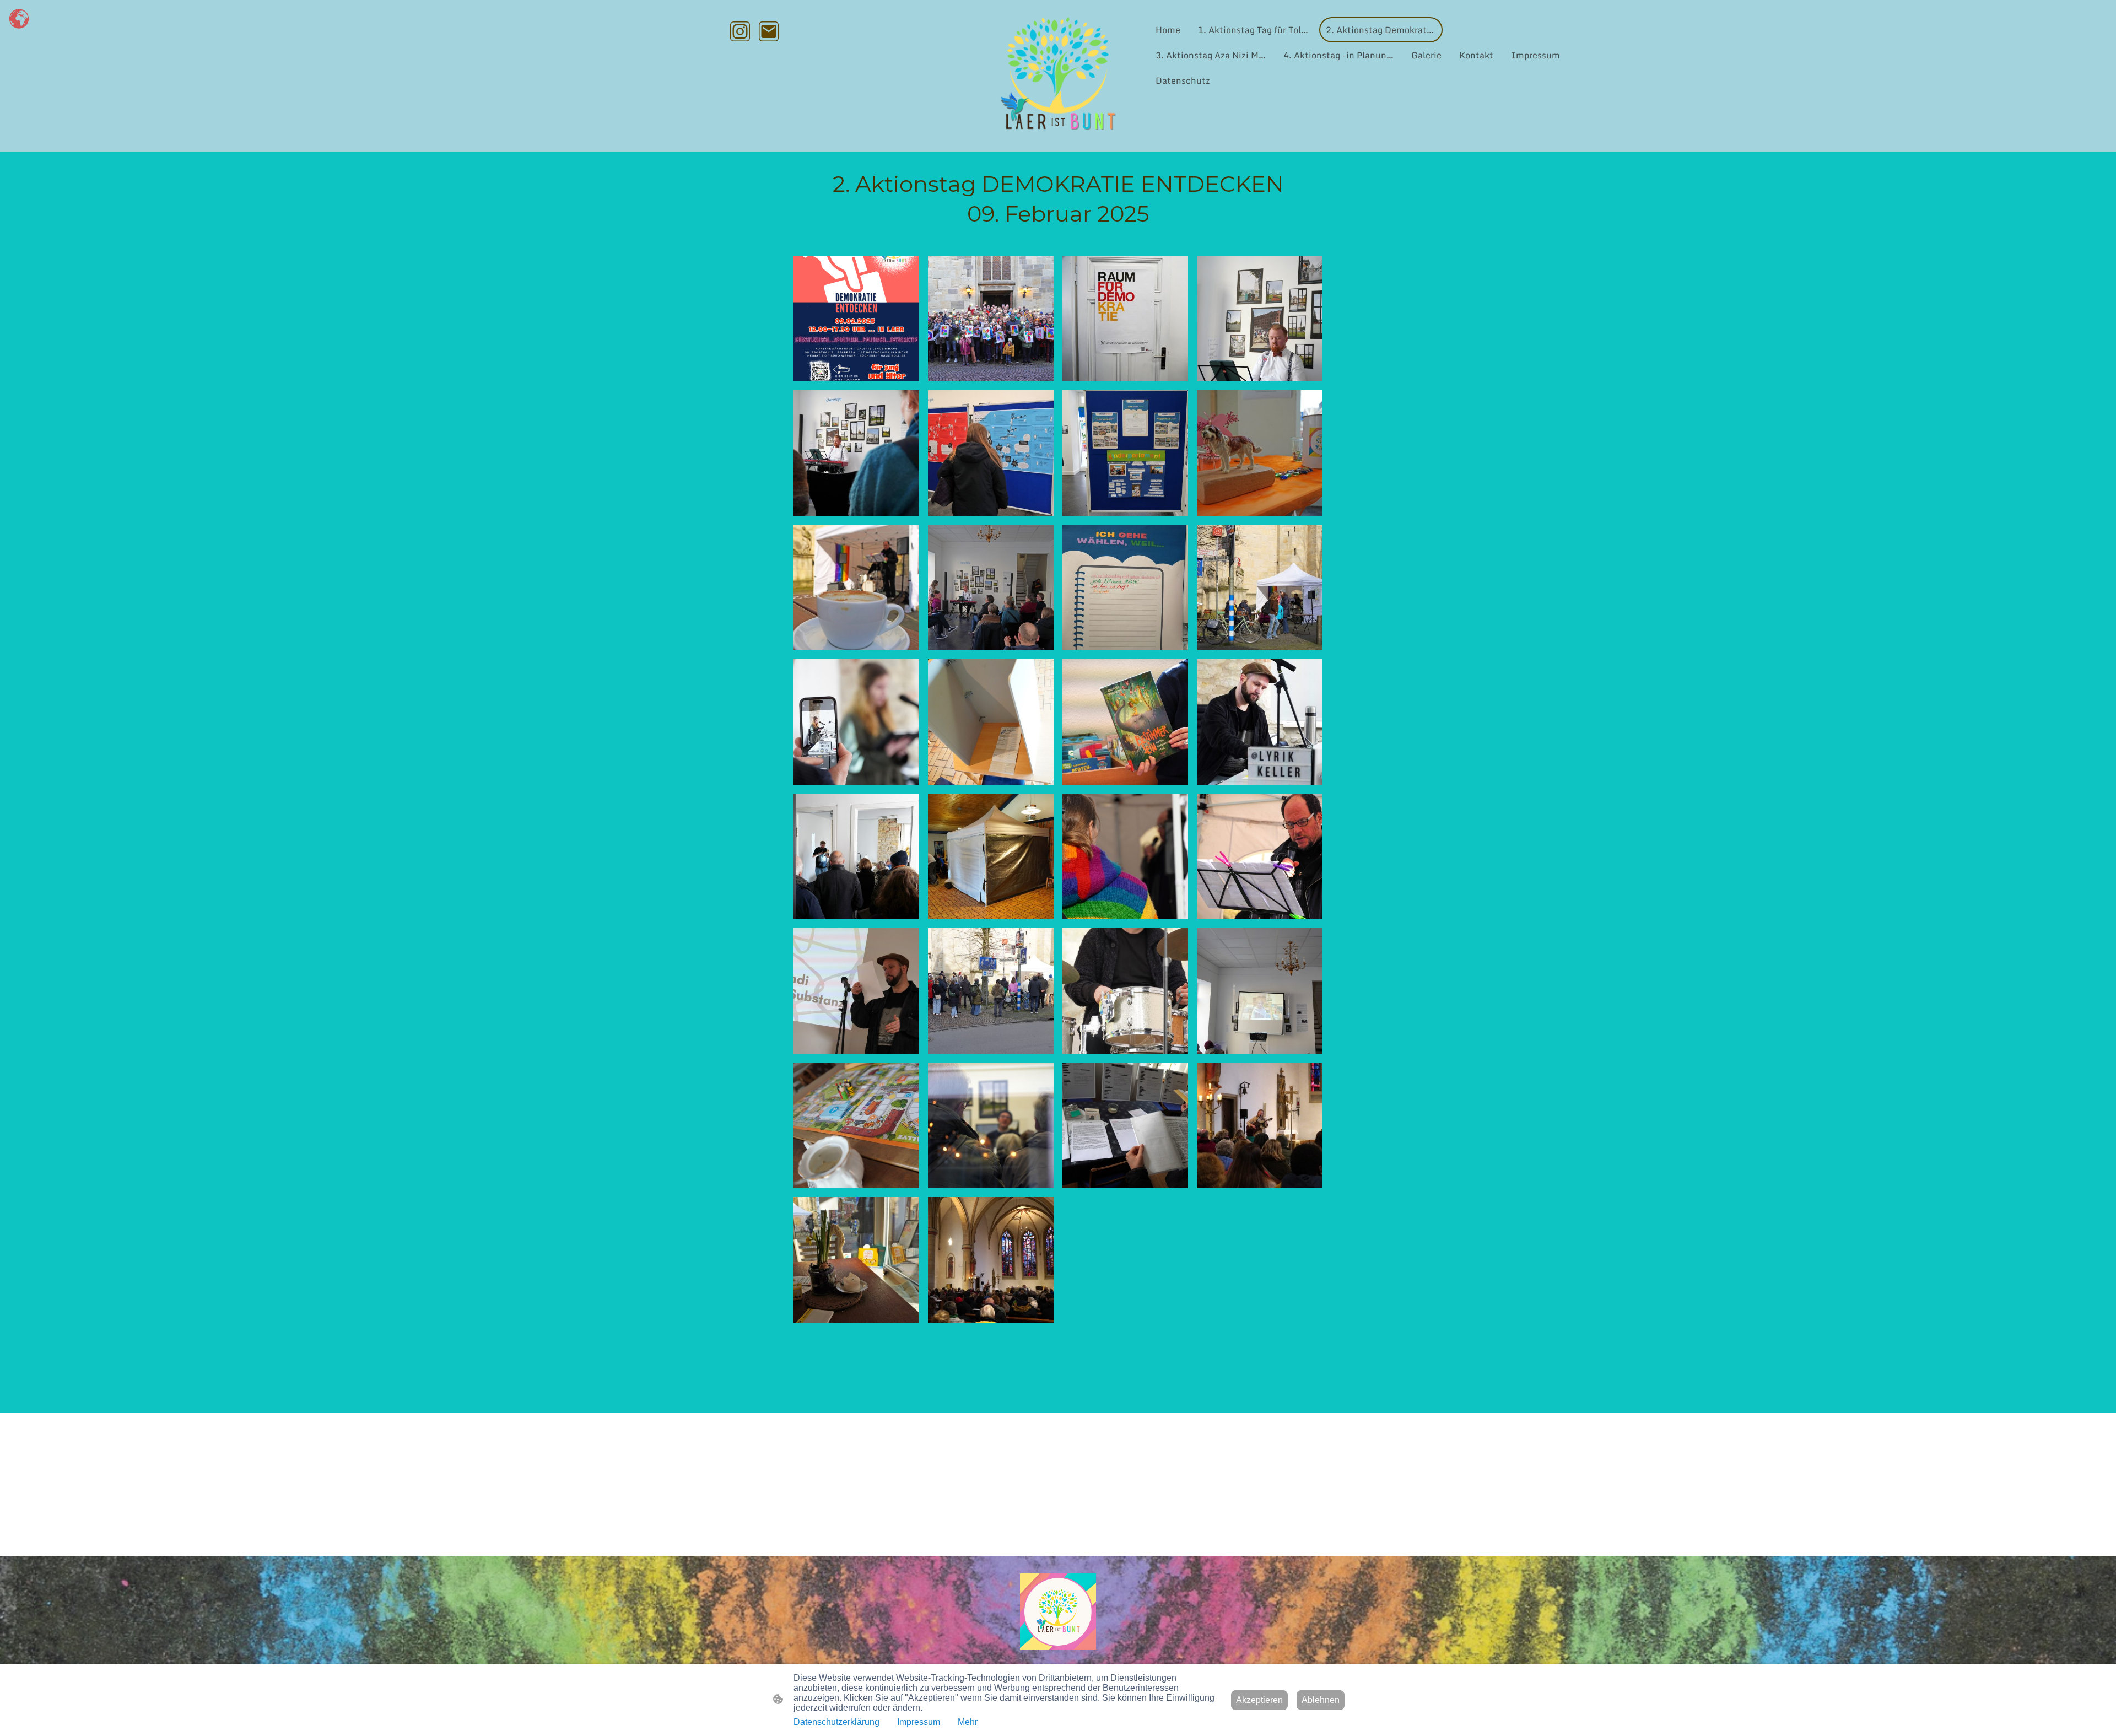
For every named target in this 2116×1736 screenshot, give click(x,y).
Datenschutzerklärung (836, 1722)
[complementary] (19, 19)
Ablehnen (1321, 1700)
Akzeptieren (1259, 1700)
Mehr (968, 1722)
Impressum (919, 1722)
